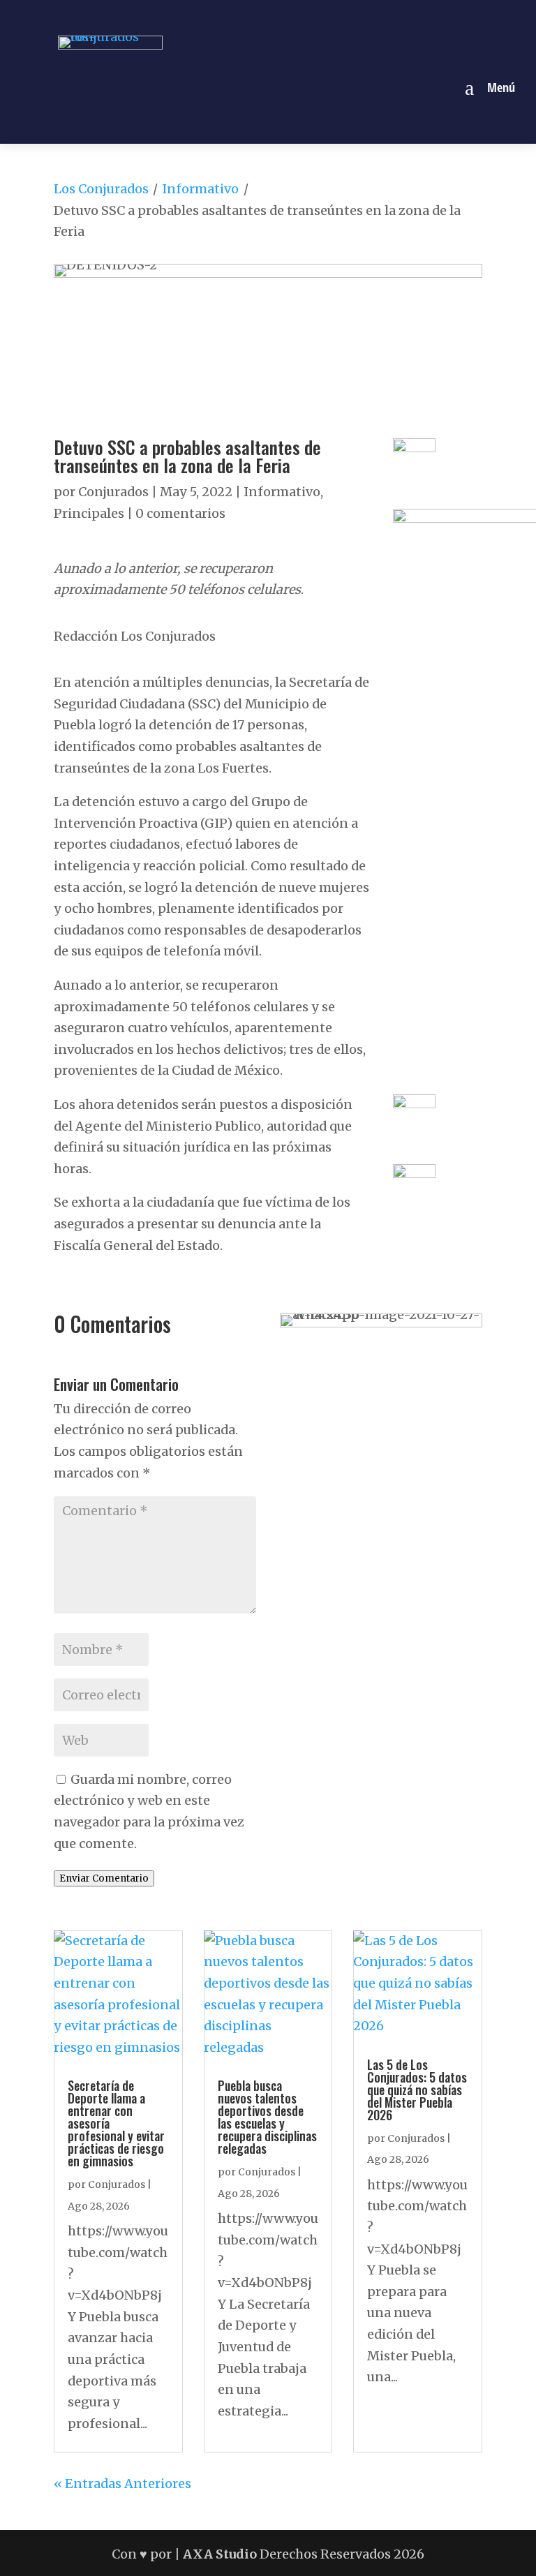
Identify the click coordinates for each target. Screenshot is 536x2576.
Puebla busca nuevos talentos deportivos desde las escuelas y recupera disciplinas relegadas (267, 2117)
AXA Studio (221, 2554)
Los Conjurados (101, 189)
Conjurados (113, 492)
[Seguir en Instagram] (252, 16)
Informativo (200, 189)
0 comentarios (180, 513)
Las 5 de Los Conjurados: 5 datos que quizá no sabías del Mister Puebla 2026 (417, 2090)
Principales (89, 513)
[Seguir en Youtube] (316, 16)
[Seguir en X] (284, 16)
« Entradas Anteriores (122, 2484)
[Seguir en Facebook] (220, 16)
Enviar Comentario (104, 1878)
